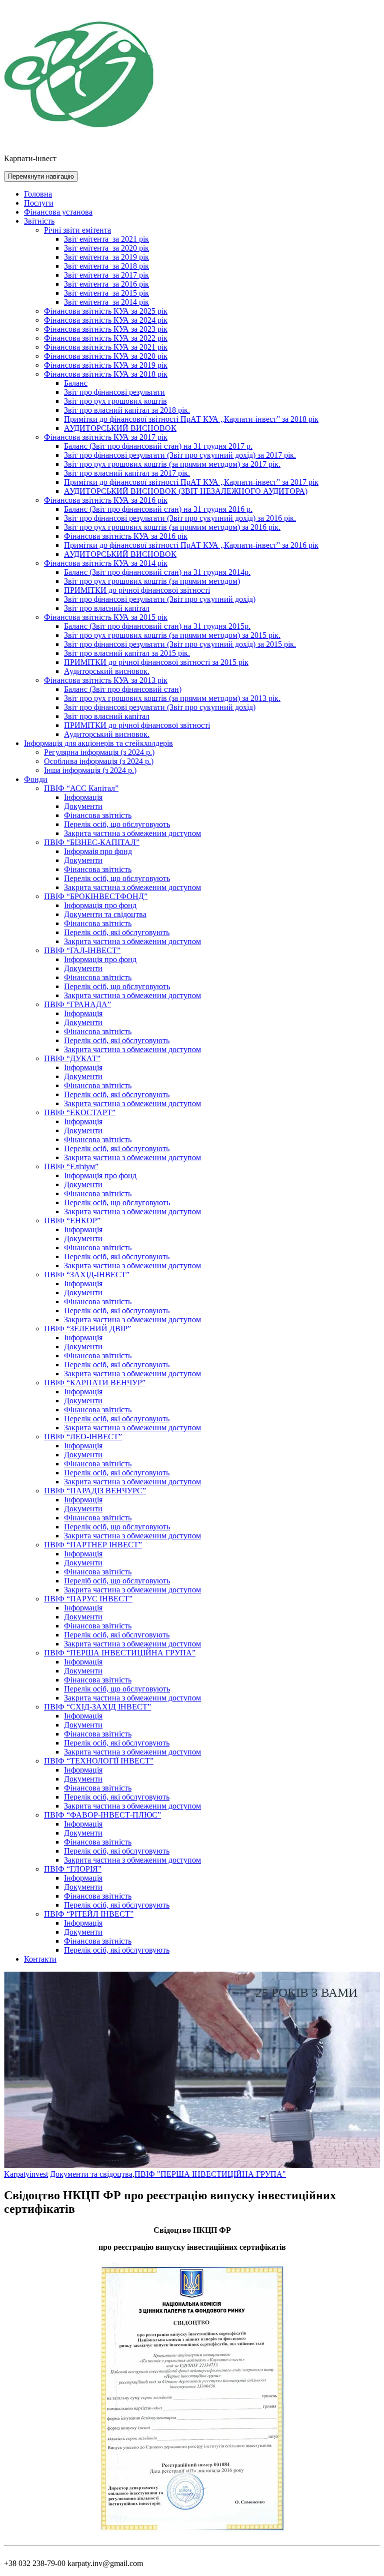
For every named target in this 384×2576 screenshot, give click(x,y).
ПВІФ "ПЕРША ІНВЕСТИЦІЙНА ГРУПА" (210, 2174)
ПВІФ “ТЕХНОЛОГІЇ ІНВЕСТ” (99, 1761)
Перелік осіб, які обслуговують (117, 932)
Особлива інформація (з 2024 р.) (99, 761)
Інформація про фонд (100, 905)
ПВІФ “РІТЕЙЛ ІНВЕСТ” (89, 1914)
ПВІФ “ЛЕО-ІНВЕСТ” (83, 1437)
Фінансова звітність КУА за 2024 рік (106, 320)
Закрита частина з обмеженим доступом (132, 833)
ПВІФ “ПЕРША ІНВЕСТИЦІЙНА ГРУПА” (120, 1653)
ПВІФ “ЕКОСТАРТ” (80, 1112)
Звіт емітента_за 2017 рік (106, 275)
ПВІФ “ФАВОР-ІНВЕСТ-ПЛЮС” (102, 1815)
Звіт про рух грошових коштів (115, 401)
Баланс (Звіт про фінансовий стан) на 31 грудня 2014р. (157, 572)
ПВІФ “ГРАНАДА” (77, 1004)
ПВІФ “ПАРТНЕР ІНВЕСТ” (93, 1545)
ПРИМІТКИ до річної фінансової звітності (137, 590)
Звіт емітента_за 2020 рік (106, 248)
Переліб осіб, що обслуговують (117, 1581)
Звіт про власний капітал (107, 608)
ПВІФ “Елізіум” (71, 1166)
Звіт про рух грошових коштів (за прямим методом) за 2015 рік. (172, 635)
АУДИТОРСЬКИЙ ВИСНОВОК (120, 428)
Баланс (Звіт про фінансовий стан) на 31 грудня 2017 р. (158, 446)
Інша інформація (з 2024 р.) (90, 770)
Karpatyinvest (26, 2174)
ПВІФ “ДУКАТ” (72, 1058)
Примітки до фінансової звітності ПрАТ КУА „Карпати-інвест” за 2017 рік (191, 482)
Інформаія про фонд (98, 851)
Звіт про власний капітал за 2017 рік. (127, 473)
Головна (38, 194)
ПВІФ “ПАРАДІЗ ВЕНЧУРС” (95, 1491)
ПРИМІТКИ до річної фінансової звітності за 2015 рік (156, 662)
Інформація (83, 797)
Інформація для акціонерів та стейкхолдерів (98, 743)
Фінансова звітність (98, 815)
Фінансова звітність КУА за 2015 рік (106, 617)
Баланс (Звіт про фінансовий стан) (123, 689)
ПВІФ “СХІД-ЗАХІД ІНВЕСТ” (97, 1707)
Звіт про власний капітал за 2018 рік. (127, 410)
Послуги (39, 203)
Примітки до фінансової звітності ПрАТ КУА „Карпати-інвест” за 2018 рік (191, 419)
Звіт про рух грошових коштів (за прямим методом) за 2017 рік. (172, 464)
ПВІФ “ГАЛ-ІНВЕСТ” (82, 950)
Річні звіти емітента (77, 230)
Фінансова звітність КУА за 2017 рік (106, 437)
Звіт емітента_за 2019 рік (106, 257)
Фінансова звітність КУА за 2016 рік (106, 500)
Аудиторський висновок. (107, 671)
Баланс (76, 383)
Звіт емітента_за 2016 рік (106, 284)
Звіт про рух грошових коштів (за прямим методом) (152, 581)
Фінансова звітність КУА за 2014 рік (106, 563)
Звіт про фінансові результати (114, 392)
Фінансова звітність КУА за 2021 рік (106, 347)
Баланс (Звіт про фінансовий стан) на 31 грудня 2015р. (157, 626)
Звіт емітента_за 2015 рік (106, 293)
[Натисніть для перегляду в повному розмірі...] (192, 2532)
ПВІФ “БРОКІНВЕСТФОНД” (96, 896)
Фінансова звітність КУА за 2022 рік (106, 338)
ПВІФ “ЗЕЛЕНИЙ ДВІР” (87, 1329)
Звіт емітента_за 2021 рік (106, 239)
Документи (83, 806)
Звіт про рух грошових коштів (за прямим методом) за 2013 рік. (172, 698)
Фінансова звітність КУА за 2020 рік (106, 356)
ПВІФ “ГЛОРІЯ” (73, 1869)
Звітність (39, 221)
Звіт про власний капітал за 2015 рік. (127, 653)
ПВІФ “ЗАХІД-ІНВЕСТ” (87, 1274)
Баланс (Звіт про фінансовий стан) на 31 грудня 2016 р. (158, 509)
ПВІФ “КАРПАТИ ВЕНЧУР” (95, 1383)
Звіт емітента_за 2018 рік (106, 266)
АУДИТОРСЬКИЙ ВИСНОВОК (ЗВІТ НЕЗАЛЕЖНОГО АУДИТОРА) (186, 491)
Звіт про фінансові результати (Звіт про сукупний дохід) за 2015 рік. (180, 644)
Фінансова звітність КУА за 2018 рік (106, 374)
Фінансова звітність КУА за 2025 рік (106, 311)
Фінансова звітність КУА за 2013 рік (106, 680)
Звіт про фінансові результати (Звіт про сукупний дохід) (160, 599)
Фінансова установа (58, 212)
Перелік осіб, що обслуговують (117, 824)
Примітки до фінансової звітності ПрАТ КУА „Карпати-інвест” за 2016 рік (191, 545)
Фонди (36, 779)
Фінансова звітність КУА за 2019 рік (106, 365)
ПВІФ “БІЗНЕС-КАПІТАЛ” (92, 842)
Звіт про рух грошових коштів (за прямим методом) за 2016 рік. (172, 527)
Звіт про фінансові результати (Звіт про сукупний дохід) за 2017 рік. (180, 455)
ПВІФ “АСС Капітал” (81, 788)
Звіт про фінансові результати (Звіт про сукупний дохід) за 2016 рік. (180, 518)
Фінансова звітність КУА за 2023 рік (106, 329)
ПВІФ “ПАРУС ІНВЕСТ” (88, 1599)
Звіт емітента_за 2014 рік (106, 302)
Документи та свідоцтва (105, 914)
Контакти (40, 1959)
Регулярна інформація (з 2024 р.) (99, 752)
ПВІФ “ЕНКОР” (72, 1220)
